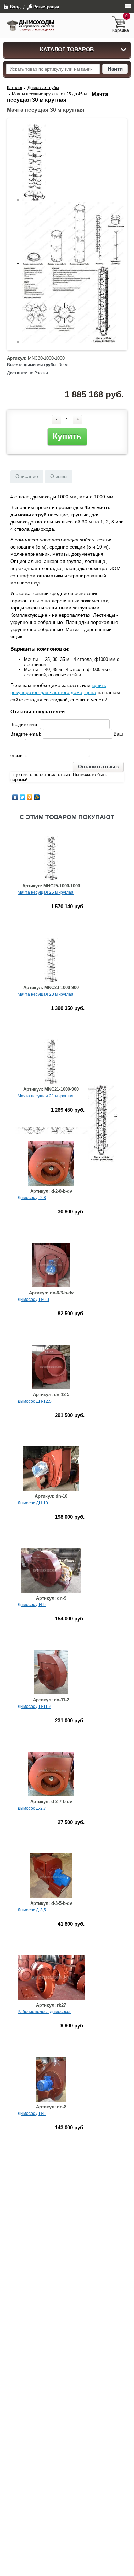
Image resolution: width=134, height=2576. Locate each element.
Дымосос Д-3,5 (32, 1910)
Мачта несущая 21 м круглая (46, 1096)
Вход (15, 7)
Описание (27, 476)
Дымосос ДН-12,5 (35, 1401)
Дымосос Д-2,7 (32, 1808)
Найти (115, 69)
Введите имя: (24, 724)
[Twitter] (23, 797)
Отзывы (59, 476)
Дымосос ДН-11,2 (34, 1706)
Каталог (15, 88)
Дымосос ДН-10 (33, 1503)
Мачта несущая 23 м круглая (46, 994)
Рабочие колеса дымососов (44, 2012)
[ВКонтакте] (15, 797)
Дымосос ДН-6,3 (33, 1299)
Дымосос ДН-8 (32, 2113)
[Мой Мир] (37, 797)
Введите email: (26, 734)
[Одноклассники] (30, 797)
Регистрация (46, 7)
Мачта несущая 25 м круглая (46, 892)
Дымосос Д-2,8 (32, 1198)
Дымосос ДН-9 (32, 1605)
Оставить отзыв (98, 767)
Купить (67, 436)
